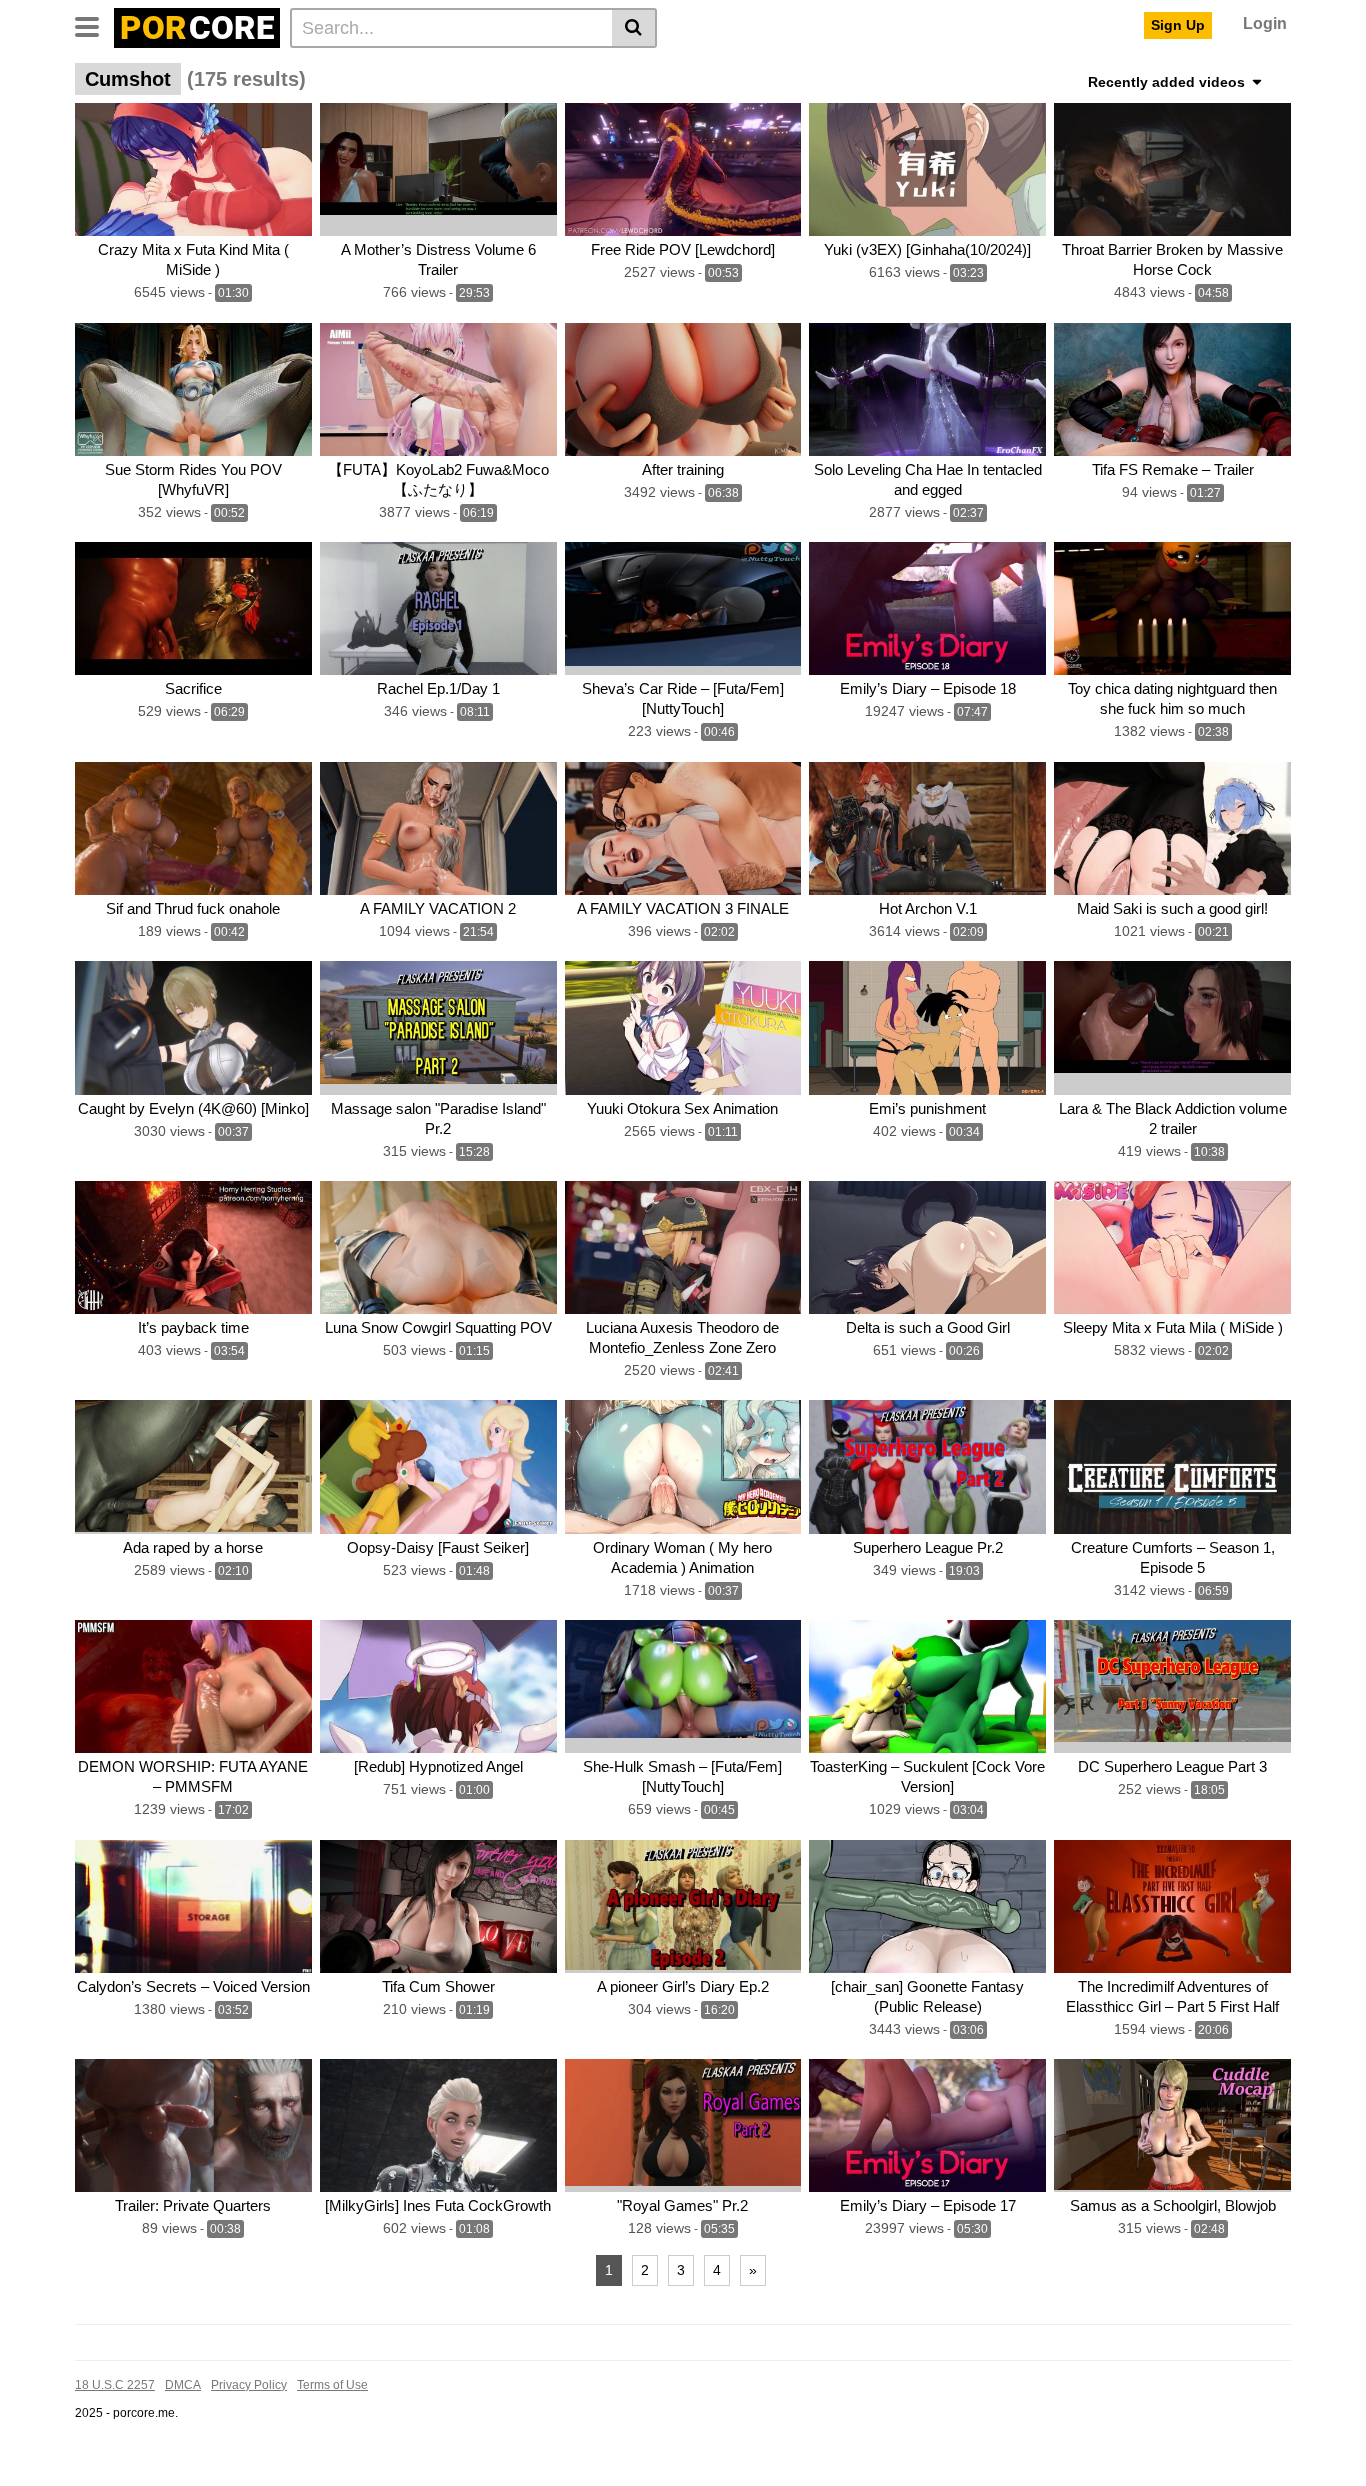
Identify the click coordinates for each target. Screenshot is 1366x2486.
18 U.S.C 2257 (115, 2385)
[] (634, 28)
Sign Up (1178, 25)
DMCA (183, 2385)
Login (1265, 23)
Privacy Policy (249, 2385)
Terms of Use (332, 2385)
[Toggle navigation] (94, 25)
